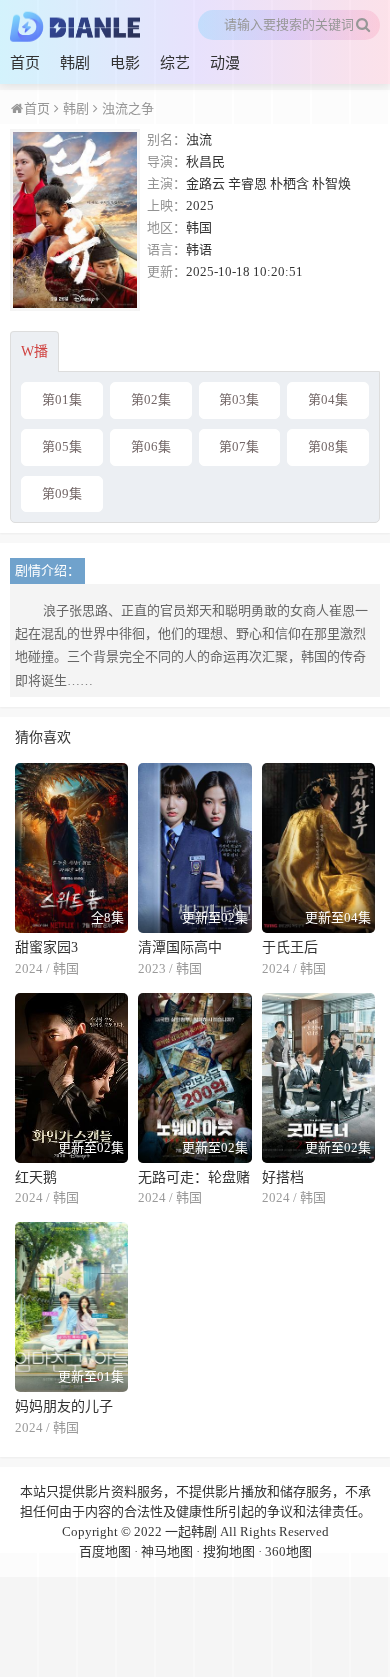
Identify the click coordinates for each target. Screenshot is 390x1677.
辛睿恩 (247, 183)
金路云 (205, 183)
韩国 (199, 227)
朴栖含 (289, 183)
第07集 (239, 446)
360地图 (288, 1551)
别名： (166, 139)
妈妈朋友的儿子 (64, 1406)
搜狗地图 (229, 1551)
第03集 (239, 399)
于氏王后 (290, 947)
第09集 (62, 493)
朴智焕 (331, 183)
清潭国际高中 (180, 947)
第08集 (328, 446)
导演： (166, 161)
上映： (166, 205)
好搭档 (283, 1177)
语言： (166, 249)
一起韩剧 (191, 1531)
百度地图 (105, 1551)
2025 (200, 205)
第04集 (328, 399)
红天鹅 (36, 1177)
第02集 (151, 399)
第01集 (62, 399)
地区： (166, 227)
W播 (34, 351)
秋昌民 (205, 161)
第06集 (151, 446)
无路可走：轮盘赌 (194, 1177)
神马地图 (167, 1551)
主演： (166, 183)
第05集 (62, 446)
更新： (166, 271)
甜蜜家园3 (46, 947)
